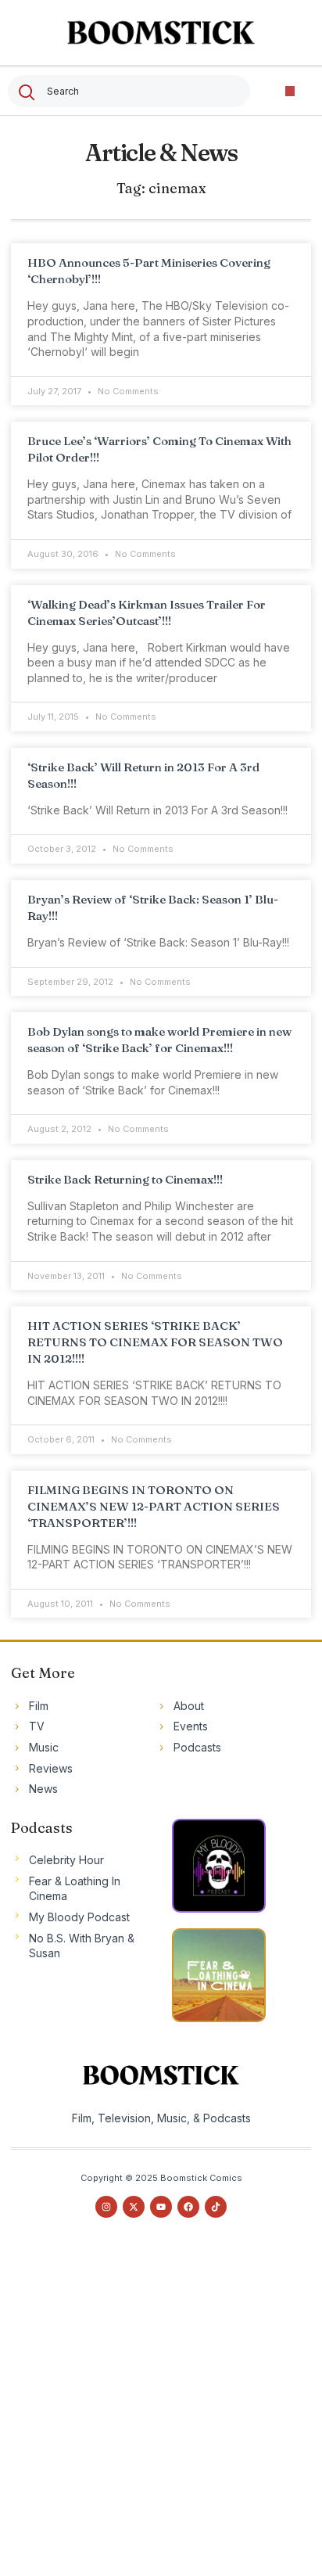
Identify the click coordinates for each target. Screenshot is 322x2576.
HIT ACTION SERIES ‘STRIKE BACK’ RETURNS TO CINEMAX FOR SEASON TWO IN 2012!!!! (155, 1342)
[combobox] (129, 91)
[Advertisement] (161, 2411)
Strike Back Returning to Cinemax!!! (125, 1179)
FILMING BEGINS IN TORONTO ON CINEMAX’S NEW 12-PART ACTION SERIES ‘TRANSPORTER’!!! (154, 1506)
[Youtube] (161, 2207)
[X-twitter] (134, 2207)
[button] (290, 91)
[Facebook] (188, 2207)
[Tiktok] (216, 2207)
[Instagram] (106, 2207)
